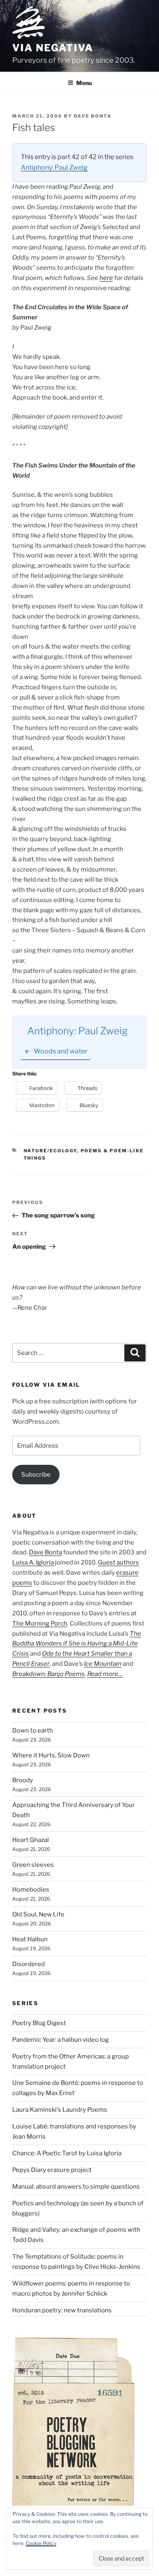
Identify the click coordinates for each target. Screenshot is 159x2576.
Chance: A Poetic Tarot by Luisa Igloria (67, 2153)
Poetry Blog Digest (39, 2023)
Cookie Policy (41, 2543)
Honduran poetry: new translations (62, 2310)
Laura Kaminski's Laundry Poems (60, 2110)
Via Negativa (53, 48)
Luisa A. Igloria (33, 1562)
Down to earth (33, 1730)
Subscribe (36, 1475)
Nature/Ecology (50, 1151)
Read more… (105, 1674)
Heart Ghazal (31, 1840)
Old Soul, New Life (38, 1914)
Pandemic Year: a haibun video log (61, 2040)
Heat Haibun (30, 1939)
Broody (23, 1780)
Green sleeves (33, 1865)
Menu (84, 83)
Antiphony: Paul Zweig (54, 167)
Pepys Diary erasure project (52, 2170)
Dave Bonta (93, 116)
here (106, 278)
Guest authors (118, 1562)
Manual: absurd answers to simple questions (76, 2187)
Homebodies (31, 1890)
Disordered (29, 1964)
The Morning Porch (40, 1623)
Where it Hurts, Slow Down (51, 1755)
